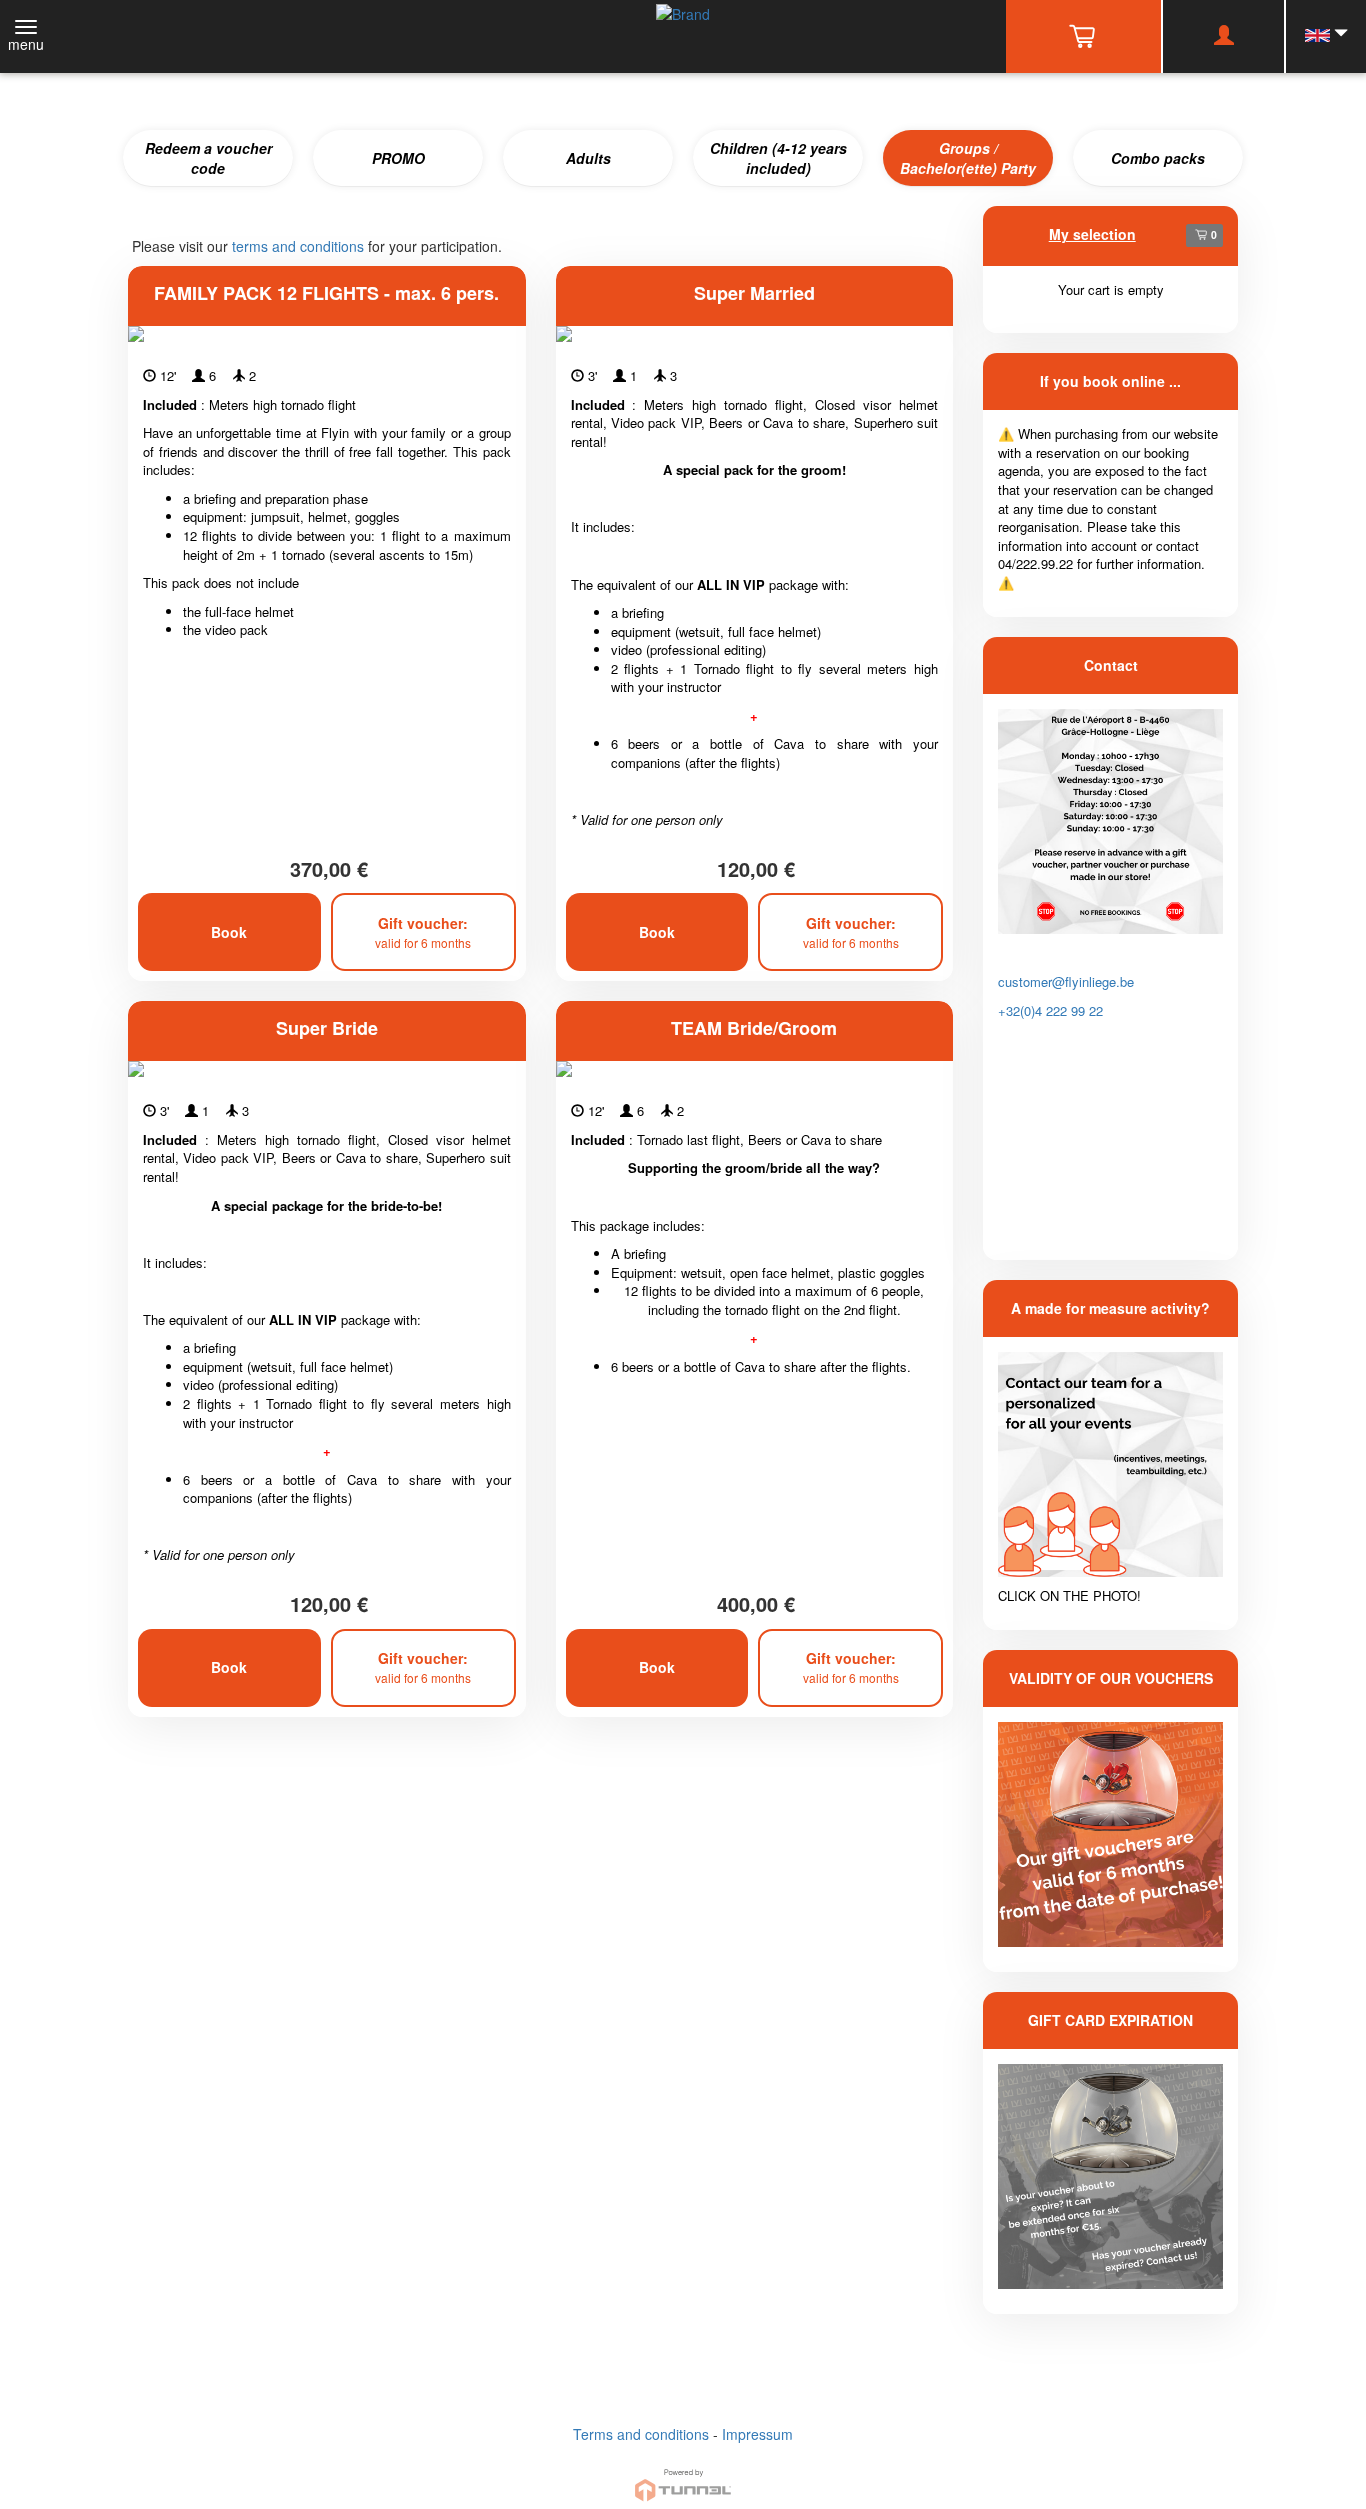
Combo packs (1158, 158)
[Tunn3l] (683, 2476)
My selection (1092, 234)
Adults (588, 158)
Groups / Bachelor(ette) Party (968, 158)
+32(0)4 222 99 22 (1050, 1010)
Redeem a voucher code (208, 158)
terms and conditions (298, 246)
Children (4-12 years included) (778, 158)
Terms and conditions (641, 2434)
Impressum (757, 2434)
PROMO (398, 158)
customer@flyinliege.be (1066, 981)
